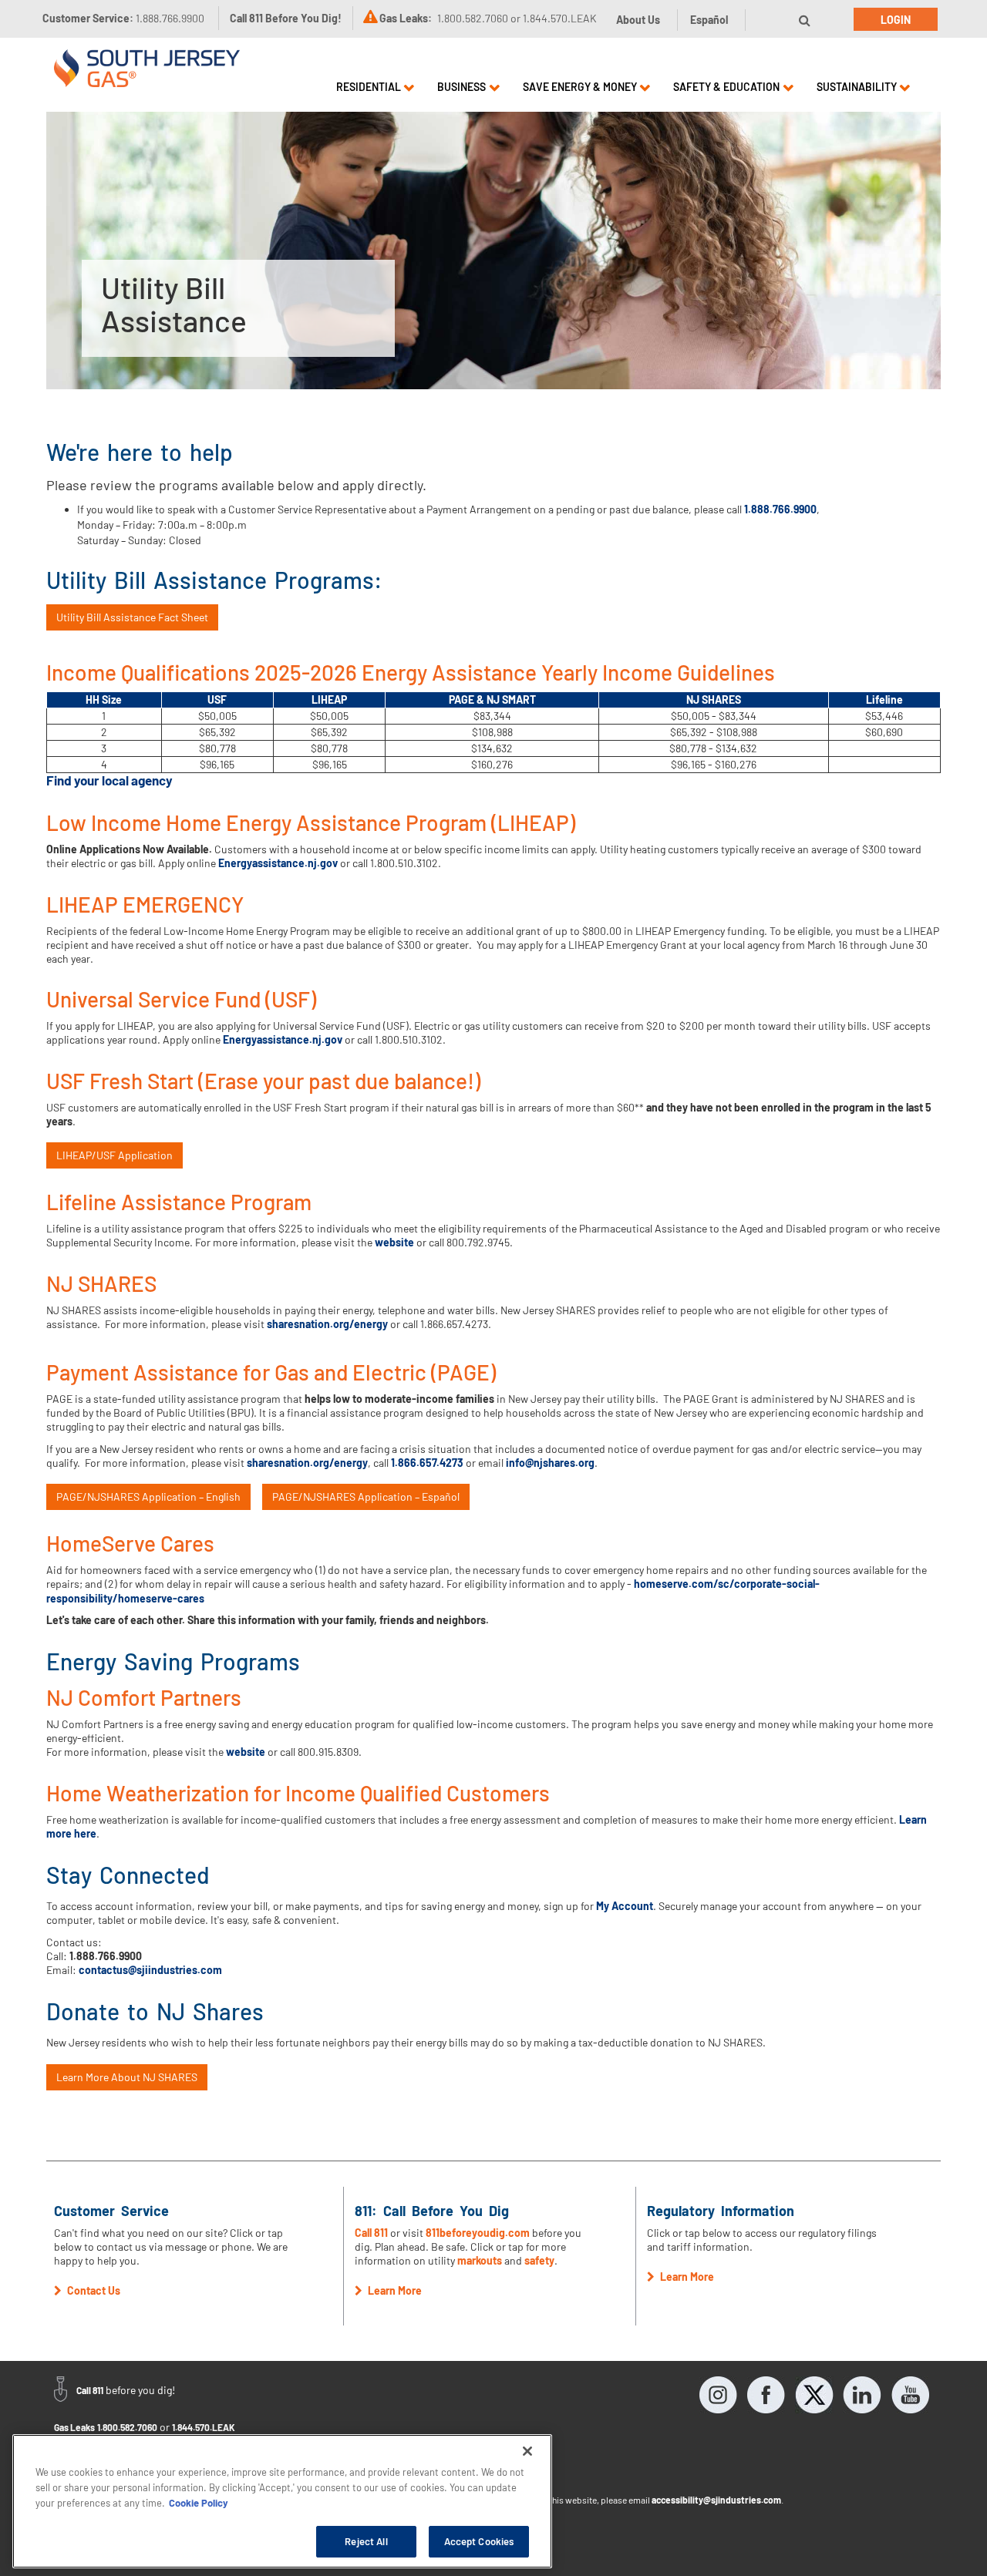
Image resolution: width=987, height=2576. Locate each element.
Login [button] (896, 20)
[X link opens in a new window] (814, 2395)
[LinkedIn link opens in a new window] (862, 2395)
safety (539, 2260)
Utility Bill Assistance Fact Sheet (132, 617)
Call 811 (371, 2233)
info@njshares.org (550, 1463)
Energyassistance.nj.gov (278, 863)
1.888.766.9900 (780, 509)
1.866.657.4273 (427, 1463)
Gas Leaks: (406, 18)
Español (709, 20)
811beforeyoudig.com (478, 2233)
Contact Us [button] (93, 2290)
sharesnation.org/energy (327, 1324)
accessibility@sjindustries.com (716, 2500)
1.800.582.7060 (127, 2427)
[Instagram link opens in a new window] (719, 2395)
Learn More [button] (394, 2290)
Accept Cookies (479, 2541)
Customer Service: (123, 18)
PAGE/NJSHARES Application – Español (366, 1497)
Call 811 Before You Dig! (286, 18)
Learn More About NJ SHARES (127, 2077)
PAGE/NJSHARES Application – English (148, 1497)
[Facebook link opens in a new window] (766, 2395)
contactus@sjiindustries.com (150, 1970)
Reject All (366, 2541)
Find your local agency (109, 780)
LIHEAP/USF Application (115, 1155)
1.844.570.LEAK (204, 2427)
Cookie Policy (199, 2502)
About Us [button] (638, 20)
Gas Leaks (74, 2427)
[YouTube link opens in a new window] (910, 2395)
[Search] (805, 20)
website (394, 1242)
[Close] (527, 2451)
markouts (480, 2260)
